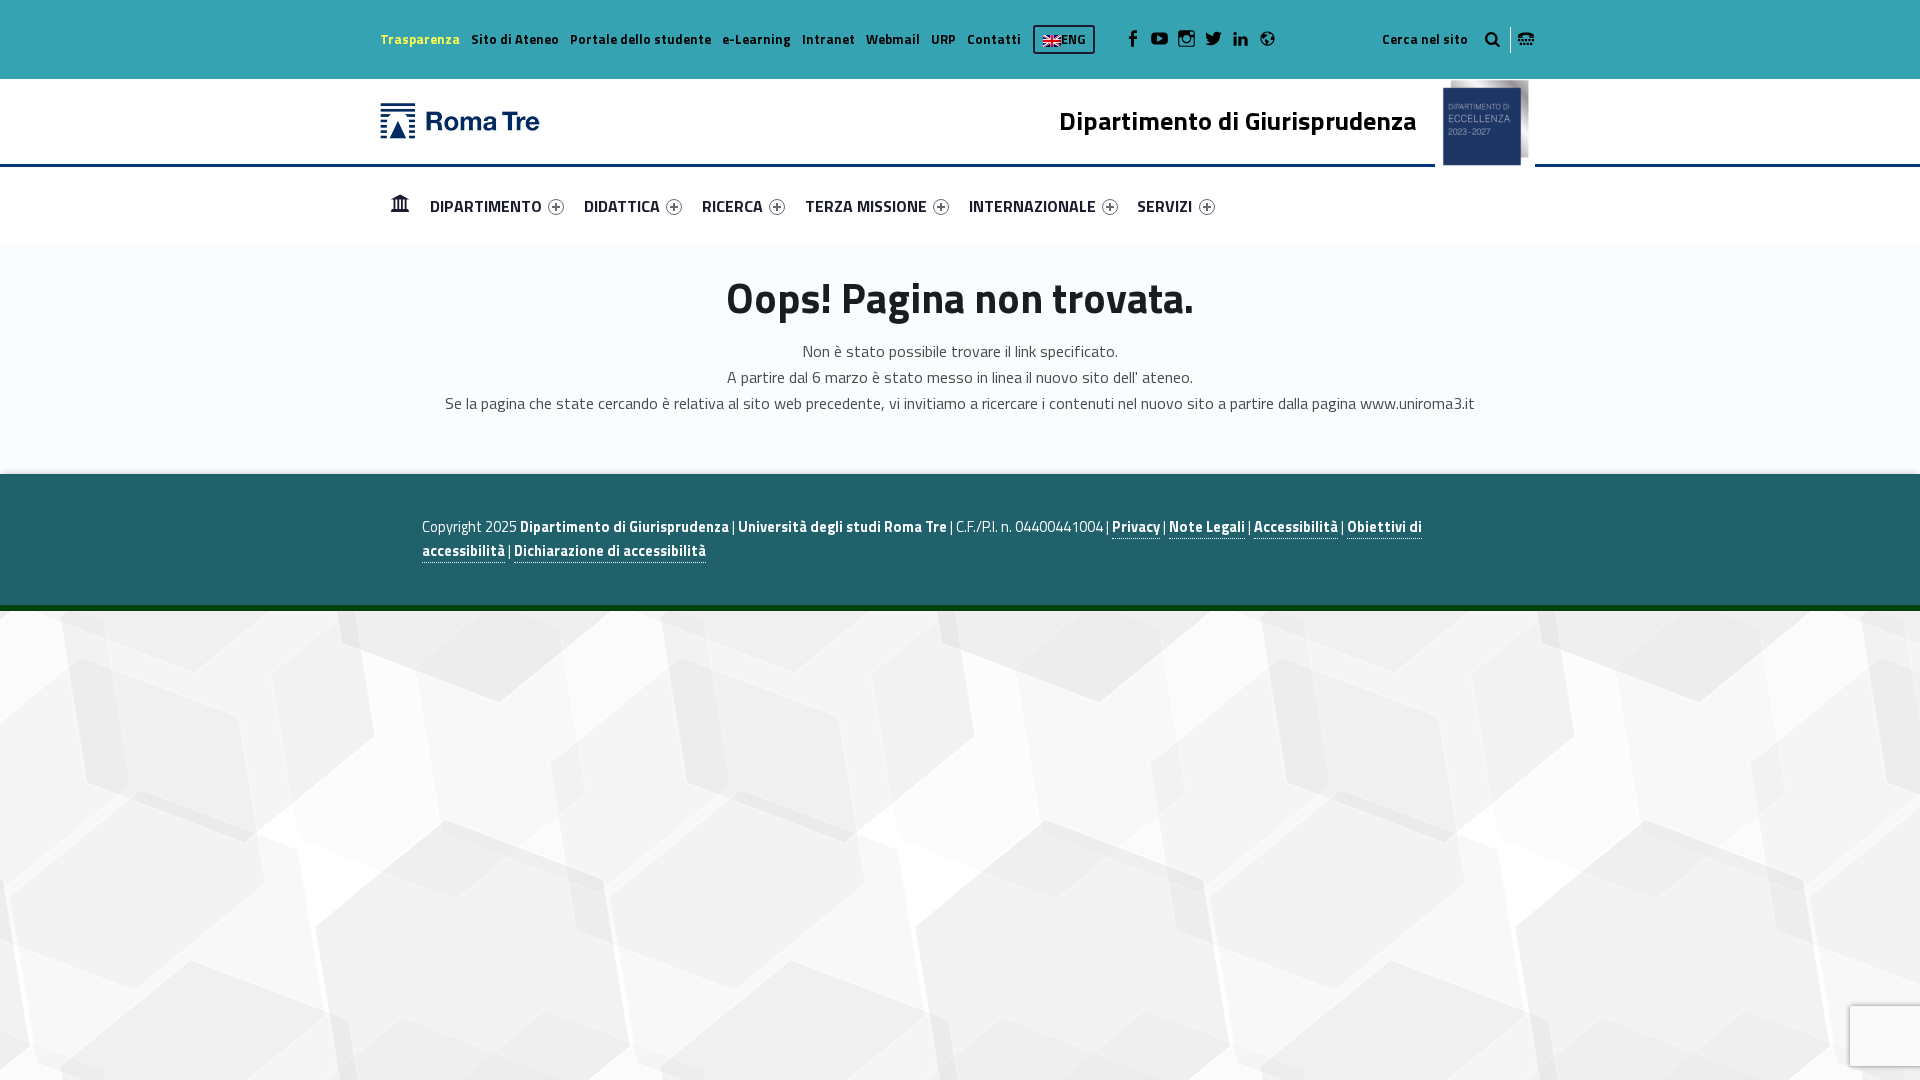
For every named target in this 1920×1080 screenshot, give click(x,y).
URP (943, 39)
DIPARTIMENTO (486, 206)
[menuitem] (400, 206)
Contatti (994, 39)
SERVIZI (1164, 206)
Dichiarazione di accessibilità (610, 551)
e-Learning (756, 39)
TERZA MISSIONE (866, 206)
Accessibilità (1296, 527)
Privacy (1136, 527)
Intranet (828, 39)
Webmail (893, 39)
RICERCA (732, 206)
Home (400, 205)
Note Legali (1207, 527)
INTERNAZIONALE (1032, 206)
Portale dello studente (640, 39)
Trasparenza (420, 39)
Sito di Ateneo (515, 39)
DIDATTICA (622, 206)
